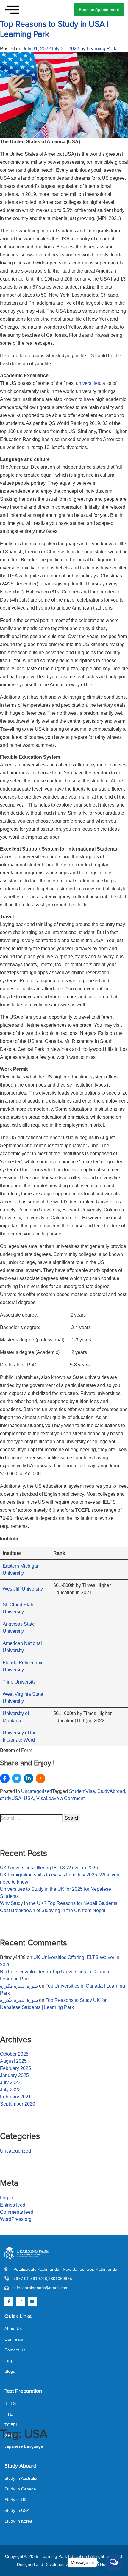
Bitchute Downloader (22, 1972)
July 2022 (10, 2090)
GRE (9, 2435)
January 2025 (14, 2075)
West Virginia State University (23, 1698)
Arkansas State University (19, 1628)
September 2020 (18, 2104)
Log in (7, 2198)
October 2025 (14, 2054)
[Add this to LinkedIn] (29, 1778)
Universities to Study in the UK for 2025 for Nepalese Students (56, 1893)
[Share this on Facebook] (5, 1778)
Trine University (19, 1682)
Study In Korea (18, 2521)
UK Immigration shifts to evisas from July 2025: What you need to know (60, 1878)
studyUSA (11, 1798)
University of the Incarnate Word (20, 1736)
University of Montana (16, 1717)
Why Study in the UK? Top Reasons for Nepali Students (59, 1903)
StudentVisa (82, 1791)
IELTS (10, 2403)
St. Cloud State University (19, 1608)
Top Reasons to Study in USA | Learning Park (54, 29)
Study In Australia (21, 2478)
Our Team (14, 2339)
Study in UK (15, 2500)
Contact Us (15, 2350)
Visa (41, 1798)
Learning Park (102, 49)
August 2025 (13, 2061)
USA (29, 1798)
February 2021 (15, 2097)
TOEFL (11, 2425)
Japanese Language (24, 2446)
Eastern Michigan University (21, 1570)
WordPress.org (16, 2219)
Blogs (10, 2371)
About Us (13, 2328)
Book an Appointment (99, 10)
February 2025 (15, 2068)
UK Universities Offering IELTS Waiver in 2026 (49, 1868)
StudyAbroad (111, 1791)
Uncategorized (37, 1791)
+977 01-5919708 (30, 2279)
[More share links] (40, 1778)
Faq (8, 2361)
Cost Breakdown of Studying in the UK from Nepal (53, 1910)
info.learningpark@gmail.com (41, 2288)
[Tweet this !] (17, 1778)
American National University (22, 1647)
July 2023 (10, 2083)
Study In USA (17, 2510)
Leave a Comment (65, 1799)
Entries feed (13, 2205)
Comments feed (17, 2212)
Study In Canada (20, 2489)
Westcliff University (23, 1589)
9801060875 (60, 2279)
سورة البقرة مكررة (19, 1986)
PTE (8, 2414)
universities (88, 383)
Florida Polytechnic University (23, 1666)
